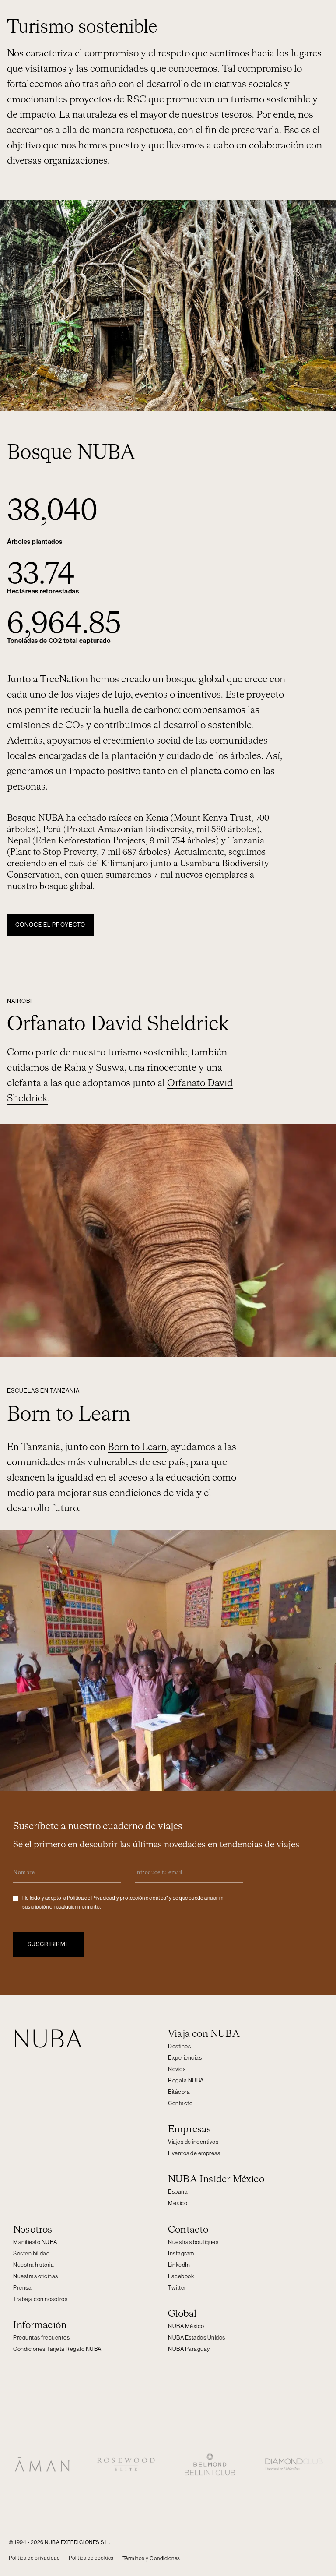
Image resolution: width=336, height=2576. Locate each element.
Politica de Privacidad (91, 1898)
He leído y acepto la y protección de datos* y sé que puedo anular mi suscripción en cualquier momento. (123, 1902)
